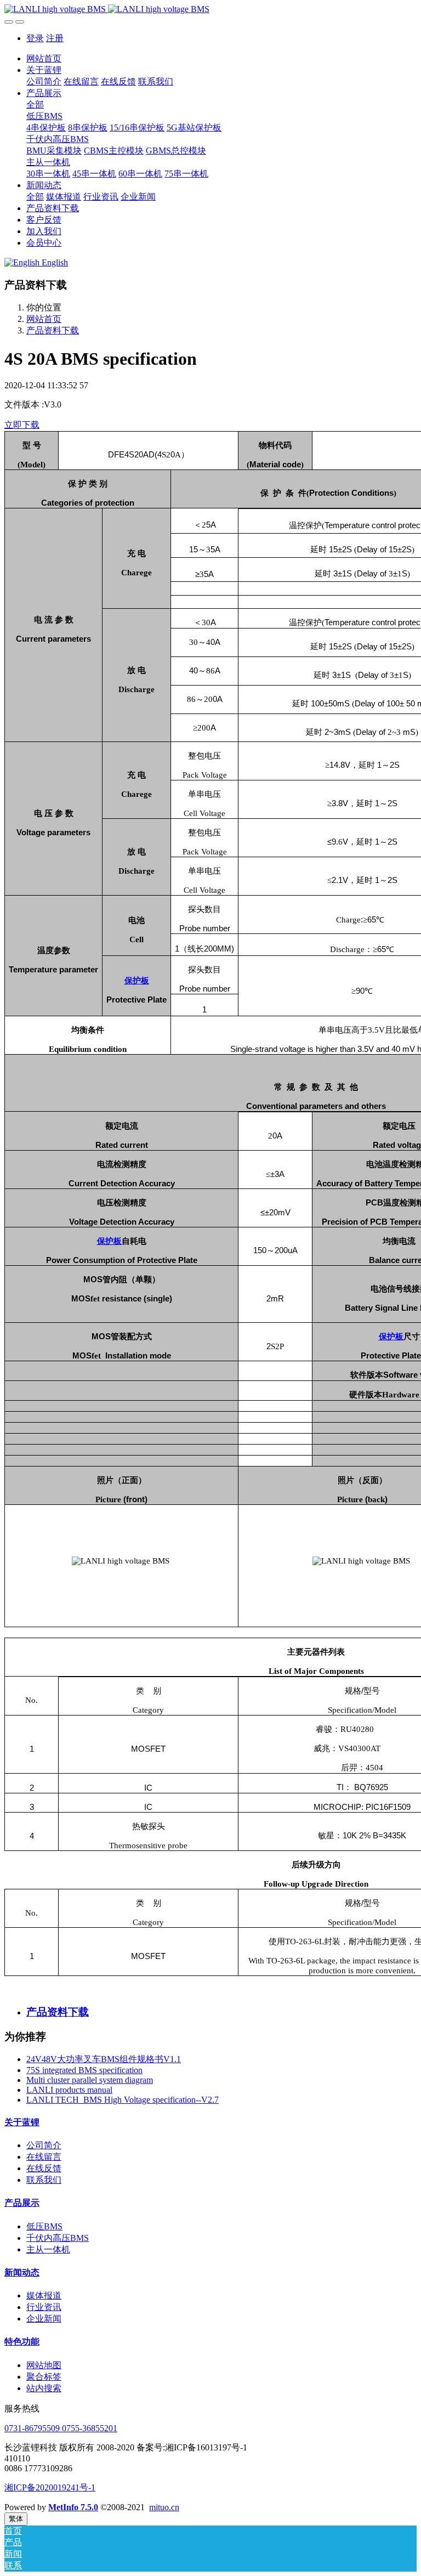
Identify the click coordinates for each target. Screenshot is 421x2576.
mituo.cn (164, 2507)
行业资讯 (44, 2307)
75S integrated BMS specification (84, 2070)
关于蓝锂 (22, 2122)
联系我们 (44, 2180)
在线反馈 (44, 2168)
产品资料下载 (53, 330)
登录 (35, 38)
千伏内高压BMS (58, 2238)
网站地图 (44, 2365)
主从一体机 (48, 2249)
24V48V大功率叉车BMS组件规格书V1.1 (104, 2059)
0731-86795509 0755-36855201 (61, 2428)
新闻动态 (22, 2272)
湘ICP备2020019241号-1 (50, 2487)
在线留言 (44, 2157)
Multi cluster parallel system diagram (90, 2080)
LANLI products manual (69, 2090)
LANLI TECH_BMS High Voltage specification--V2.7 (123, 2100)
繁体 (16, 2519)
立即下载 (22, 425)
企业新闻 (44, 2319)
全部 (35, 104)
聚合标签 (44, 2377)
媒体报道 (44, 2295)
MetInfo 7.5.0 (73, 2507)
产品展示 (22, 2203)
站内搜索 (44, 2388)
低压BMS (44, 2226)
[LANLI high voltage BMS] (210, 9)
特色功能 (22, 2342)
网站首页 (44, 58)
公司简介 (44, 2145)
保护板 (137, 980)
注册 (55, 38)
